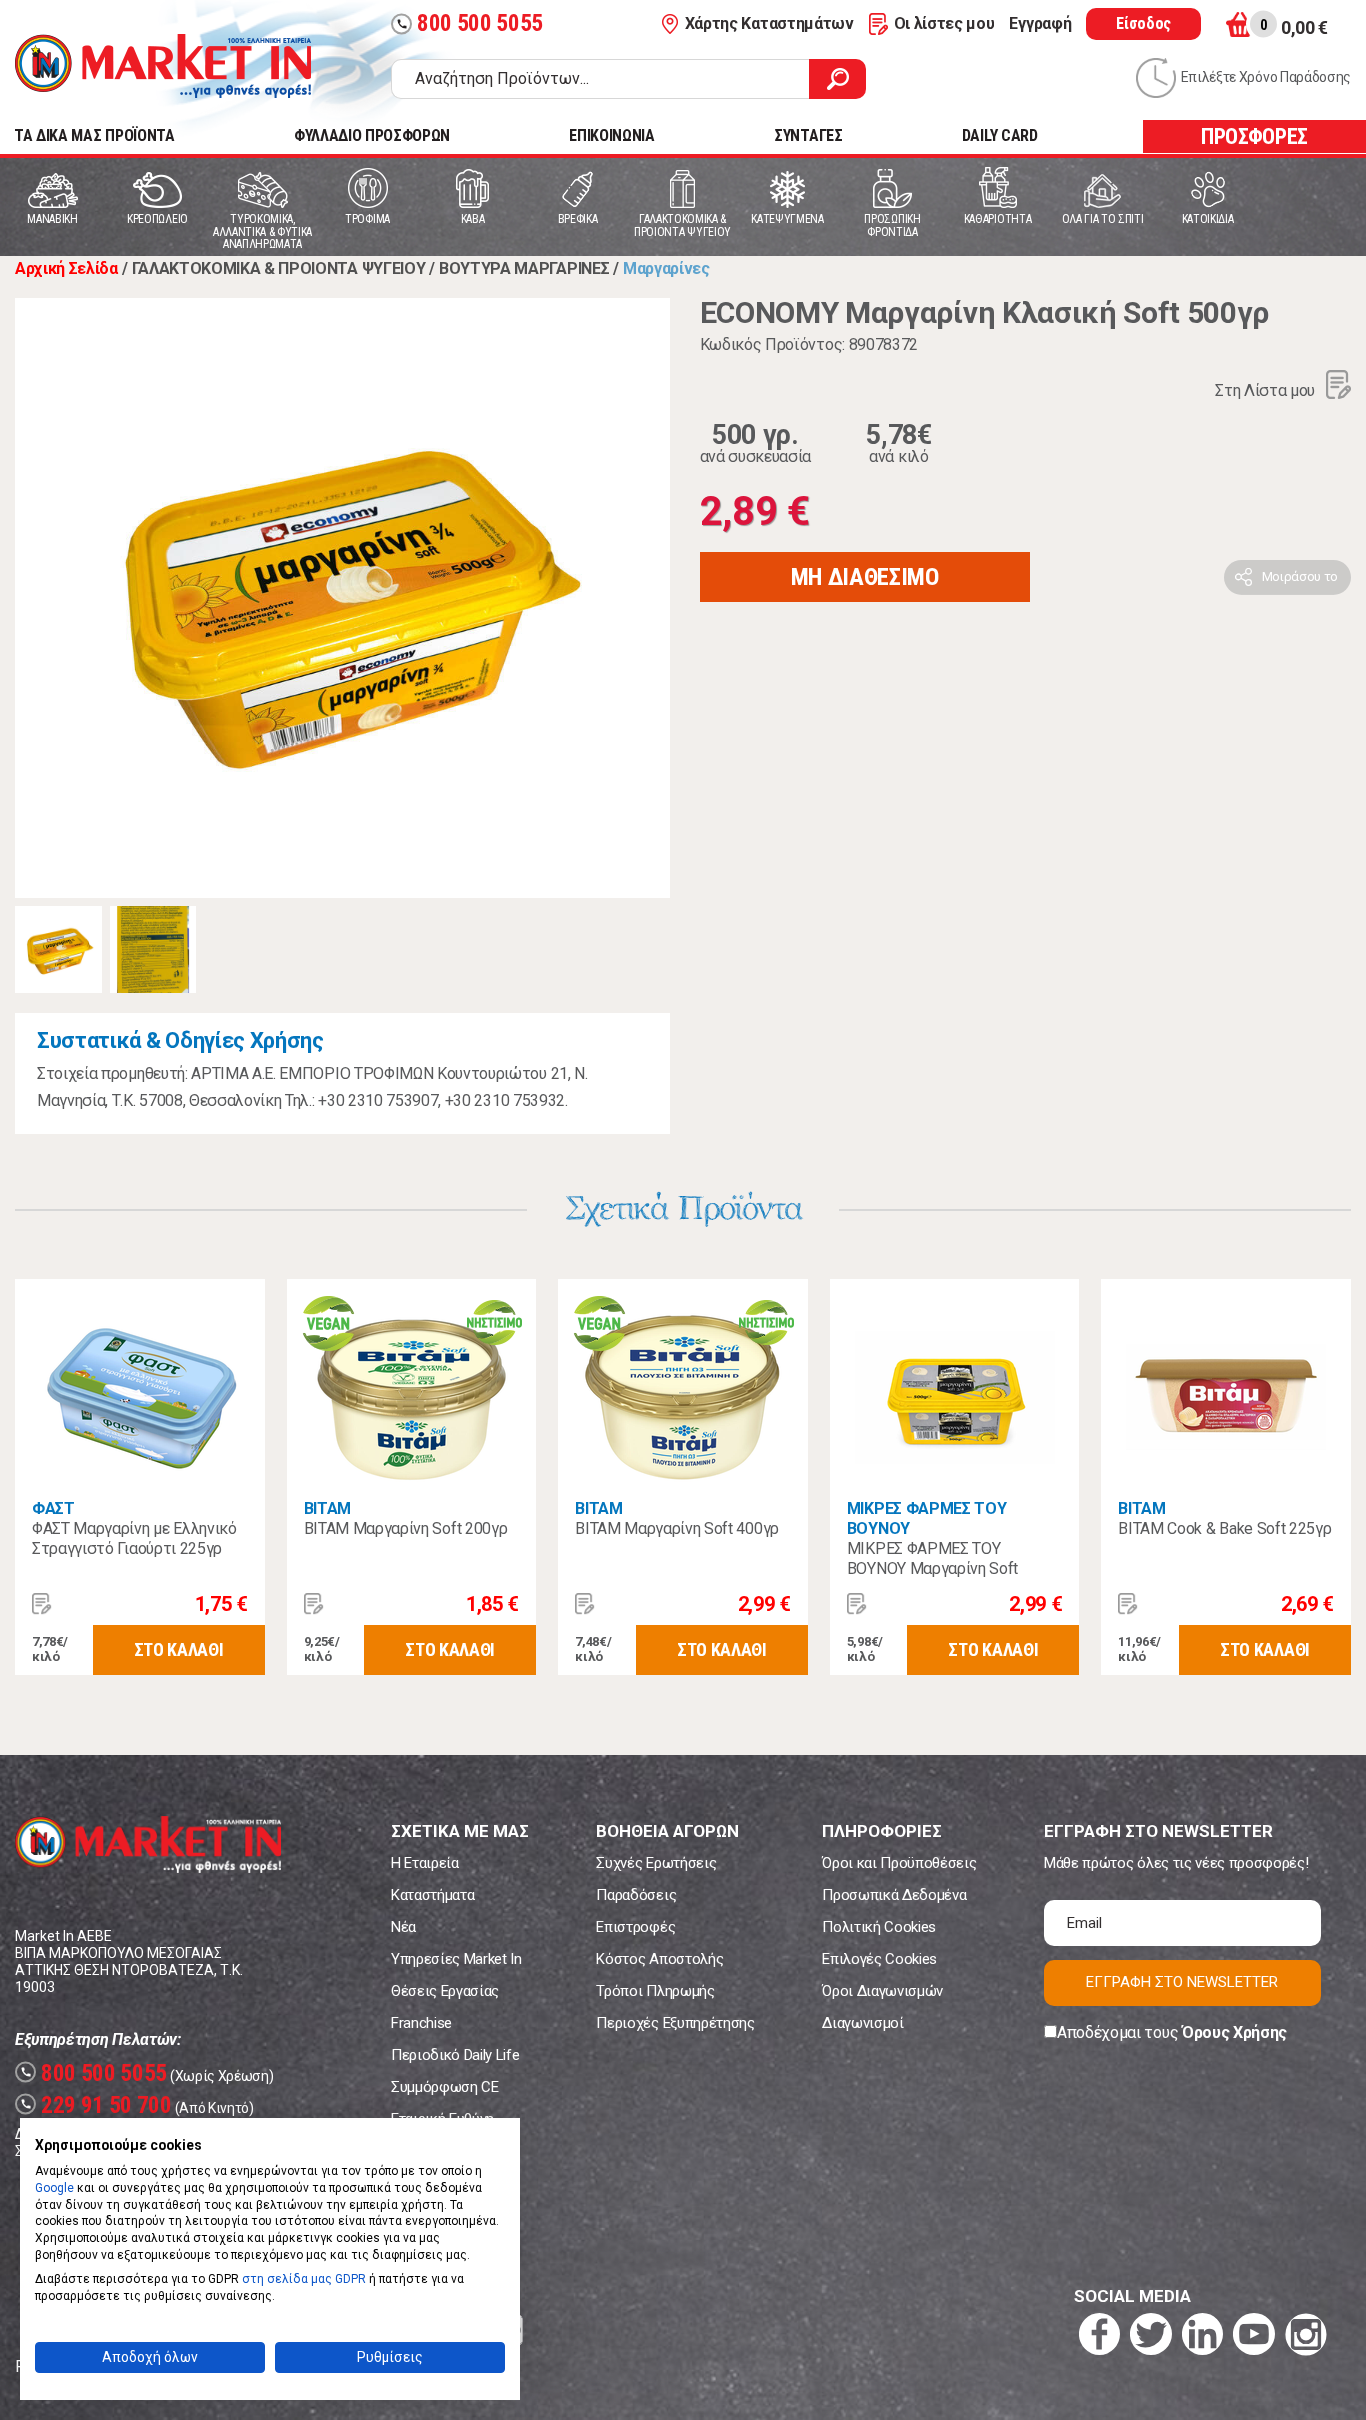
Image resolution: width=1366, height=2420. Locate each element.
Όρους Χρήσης (1234, 2032)
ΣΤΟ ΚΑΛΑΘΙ (179, 1649)
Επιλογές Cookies (879, 1959)
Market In (163, 66)
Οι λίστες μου (944, 23)
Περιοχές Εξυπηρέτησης (675, 2023)
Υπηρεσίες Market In (456, 1959)
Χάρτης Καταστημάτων (769, 23)
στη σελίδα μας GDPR (304, 2279)
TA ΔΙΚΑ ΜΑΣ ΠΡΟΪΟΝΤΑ (94, 135)
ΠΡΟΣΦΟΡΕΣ (1254, 136)
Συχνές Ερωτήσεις (656, 1863)
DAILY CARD (1000, 135)
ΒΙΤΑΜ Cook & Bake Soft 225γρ (1224, 1528)
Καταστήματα (432, 1895)
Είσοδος (1143, 23)
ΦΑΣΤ (53, 1508)
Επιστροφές (635, 1927)
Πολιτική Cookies (879, 1927)
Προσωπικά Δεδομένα (894, 1895)
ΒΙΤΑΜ (327, 1508)
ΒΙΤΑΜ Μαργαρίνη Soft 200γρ (406, 1528)
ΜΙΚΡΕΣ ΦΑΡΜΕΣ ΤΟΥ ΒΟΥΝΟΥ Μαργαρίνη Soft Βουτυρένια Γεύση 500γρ (932, 1568)
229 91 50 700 (96, 2105)
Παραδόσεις (636, 1895)
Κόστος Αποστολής (659, 1959)
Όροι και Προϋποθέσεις (899, 1863)
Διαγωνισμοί (862, 2023)
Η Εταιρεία (425, 1863)
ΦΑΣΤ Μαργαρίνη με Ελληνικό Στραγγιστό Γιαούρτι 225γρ (134, 1538)
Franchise (421, 2023)
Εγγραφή (1040, 23)
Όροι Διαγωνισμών (882, 1991)
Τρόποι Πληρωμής (655, 1991)
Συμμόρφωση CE (445, 2087)
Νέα (403, 1927)
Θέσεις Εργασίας (445, 1991)
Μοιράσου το (1300, 576)
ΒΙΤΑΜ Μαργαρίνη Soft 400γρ (677, 1528)
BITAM (1141, 1508)
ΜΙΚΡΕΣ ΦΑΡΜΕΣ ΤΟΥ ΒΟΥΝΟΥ (927, 1518)
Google (54, 2188)
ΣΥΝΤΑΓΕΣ (808, 135)
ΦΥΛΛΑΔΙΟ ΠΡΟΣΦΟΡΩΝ (372, 135)
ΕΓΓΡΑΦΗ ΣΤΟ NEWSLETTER (1182, 1982)
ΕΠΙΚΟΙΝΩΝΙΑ (611, 135)
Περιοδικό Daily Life (455, 2055)
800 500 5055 (469, 23)
